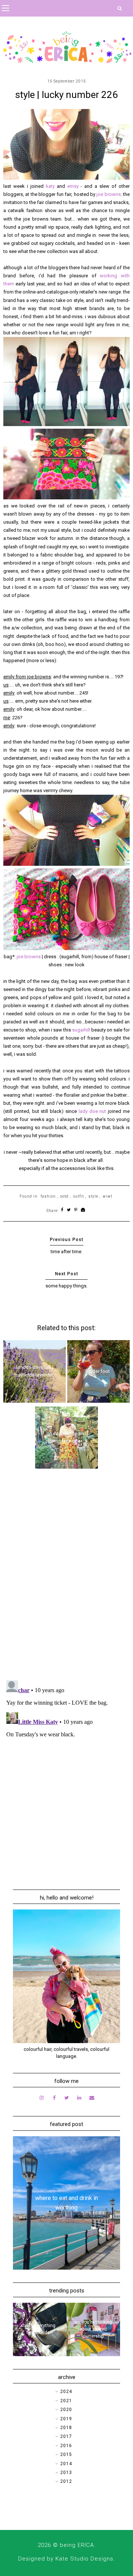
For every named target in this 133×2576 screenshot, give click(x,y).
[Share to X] (69, 1210)
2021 (66, 2401)
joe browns (108, 194)
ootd (64, 1196)
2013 (66, 2473)
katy (51, 186)
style (93, 1196)
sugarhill (82, 1030)
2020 (66, 2410)
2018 (66, 2428)
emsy (74, 186)
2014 (66, 2464)
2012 (66, 2481)
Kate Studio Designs (84, 2559)
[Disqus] (66, 1579)
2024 (66, 2392)
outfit (79, 1196)
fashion (48, 1196)
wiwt (108, 1196)
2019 (66, 2419)
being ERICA (77, 2545)
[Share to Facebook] (62, 1210)
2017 (66, 2436)
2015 (66, 2454)
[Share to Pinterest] (76, 1210)
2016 (66, 2446)
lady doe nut (93, 1111)
